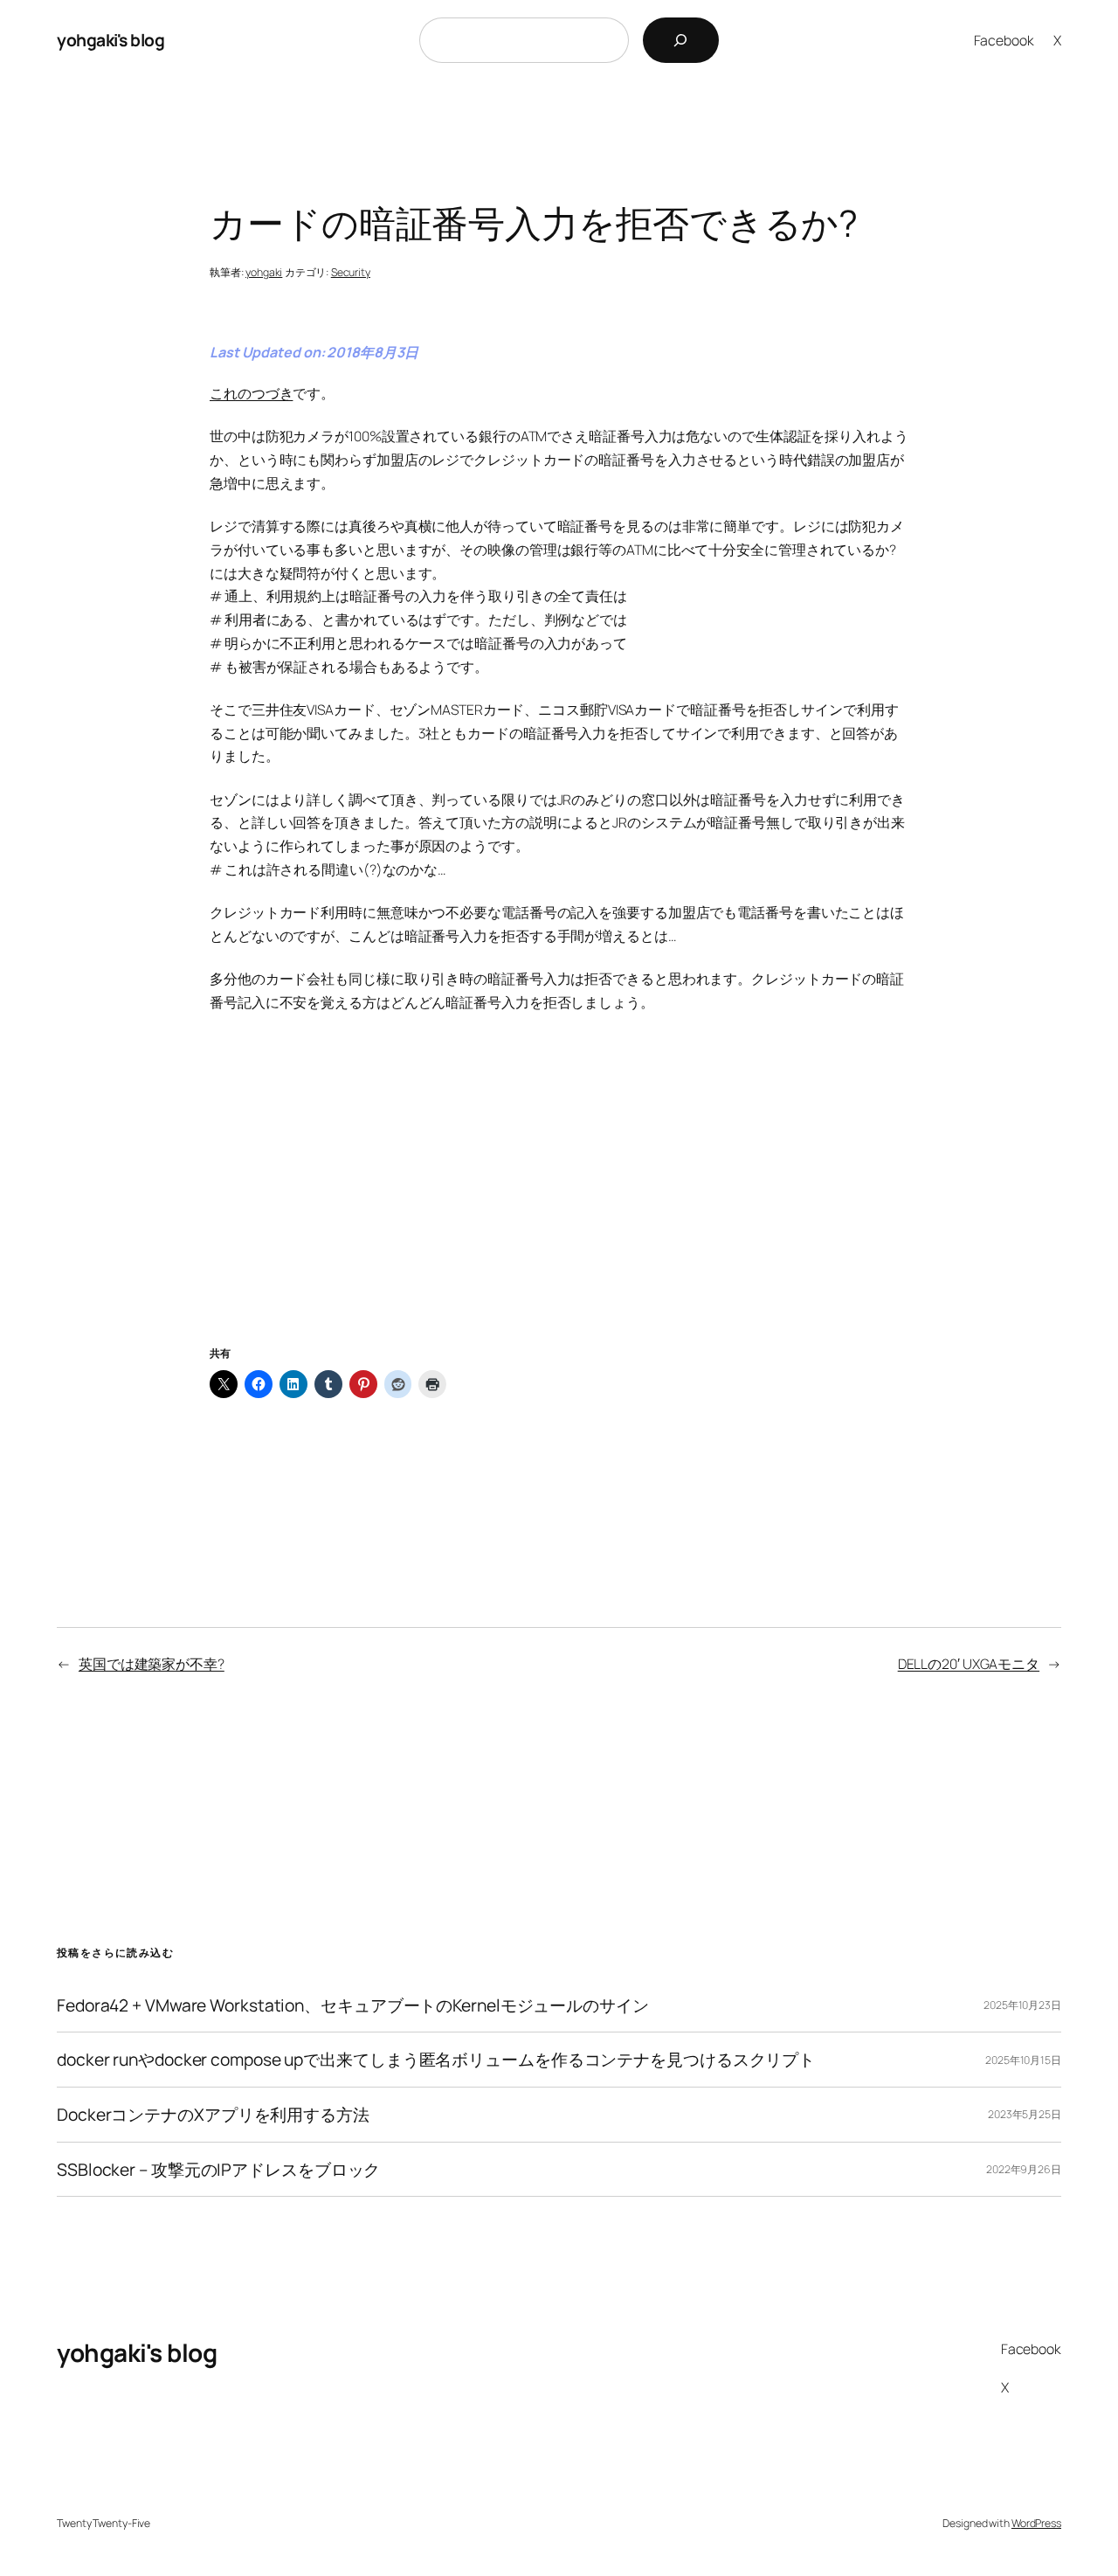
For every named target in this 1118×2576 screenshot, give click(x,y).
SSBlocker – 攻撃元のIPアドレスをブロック (218, 2170)
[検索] (681, 40)
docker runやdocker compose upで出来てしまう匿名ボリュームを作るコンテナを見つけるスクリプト (436, 2060)
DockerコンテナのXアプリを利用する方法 (213, 2115)
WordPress (1036, 2523)
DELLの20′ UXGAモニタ (969, 1664)
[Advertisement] (559, 1200)
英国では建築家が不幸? (152, 1664)
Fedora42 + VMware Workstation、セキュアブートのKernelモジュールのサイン (353, 2005)
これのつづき (251, 393)
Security (351, 272)
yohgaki (264, 272)
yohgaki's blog (110, 40)
